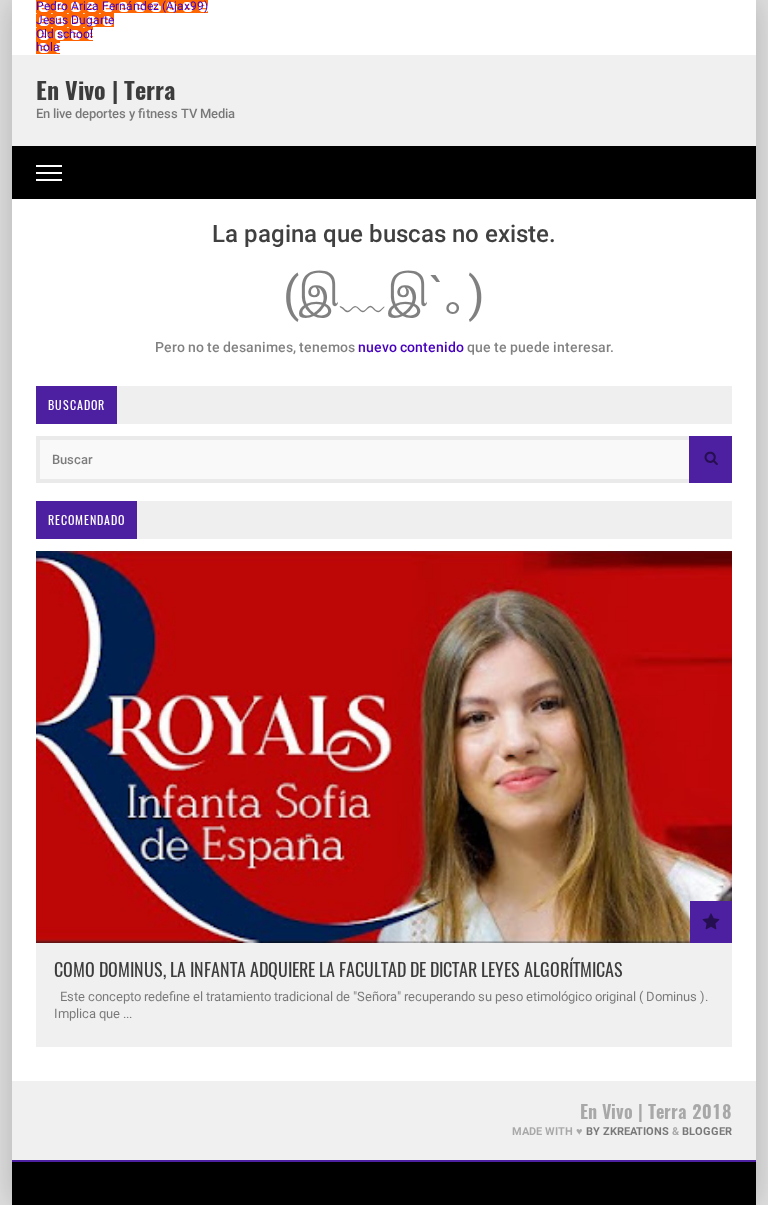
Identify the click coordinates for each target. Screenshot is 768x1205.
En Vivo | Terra (105, 89)
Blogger (707, 1131)
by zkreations (627, 1131)
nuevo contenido (411, 347)
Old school (64, 34)
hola (48, 47)
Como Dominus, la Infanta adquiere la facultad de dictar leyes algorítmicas (338, 969)
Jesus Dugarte (75, 20)
